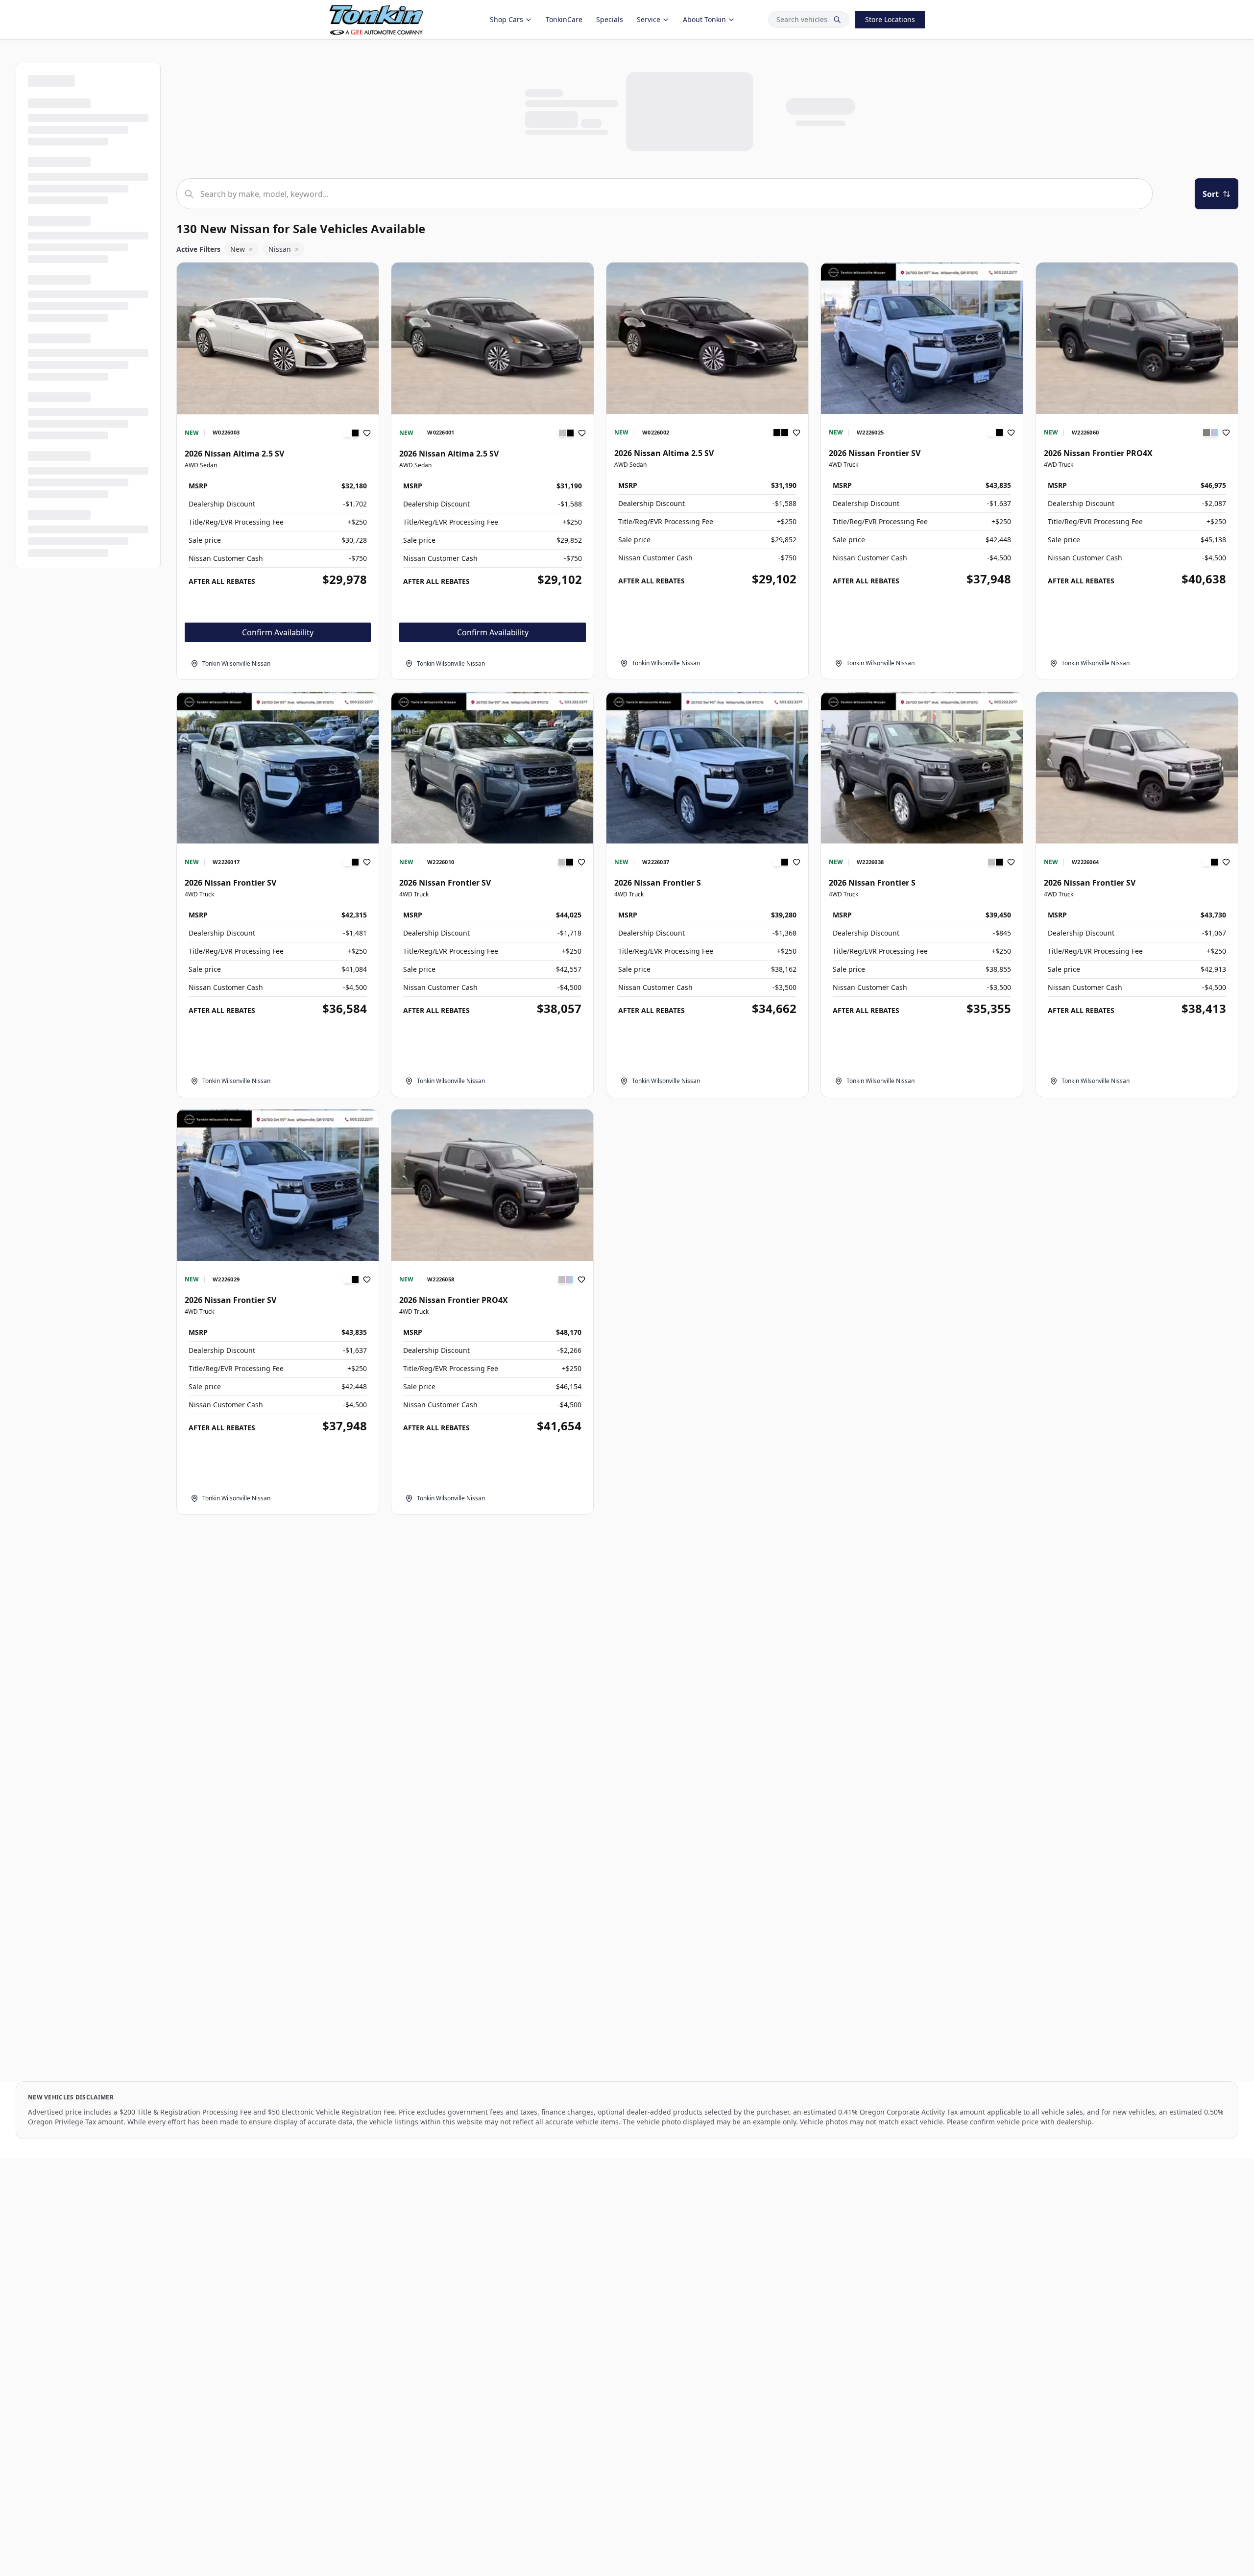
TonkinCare (564, 19)
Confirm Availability (278, 632)
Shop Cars (506, 19)
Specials (610, 19)
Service (649, 19)
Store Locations (890, 19)
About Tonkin (704, 19)
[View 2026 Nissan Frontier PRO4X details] (1137, 338)
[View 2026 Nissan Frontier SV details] (922, 338)
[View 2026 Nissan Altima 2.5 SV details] (278, 338)
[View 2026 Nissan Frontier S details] (707, 768)
